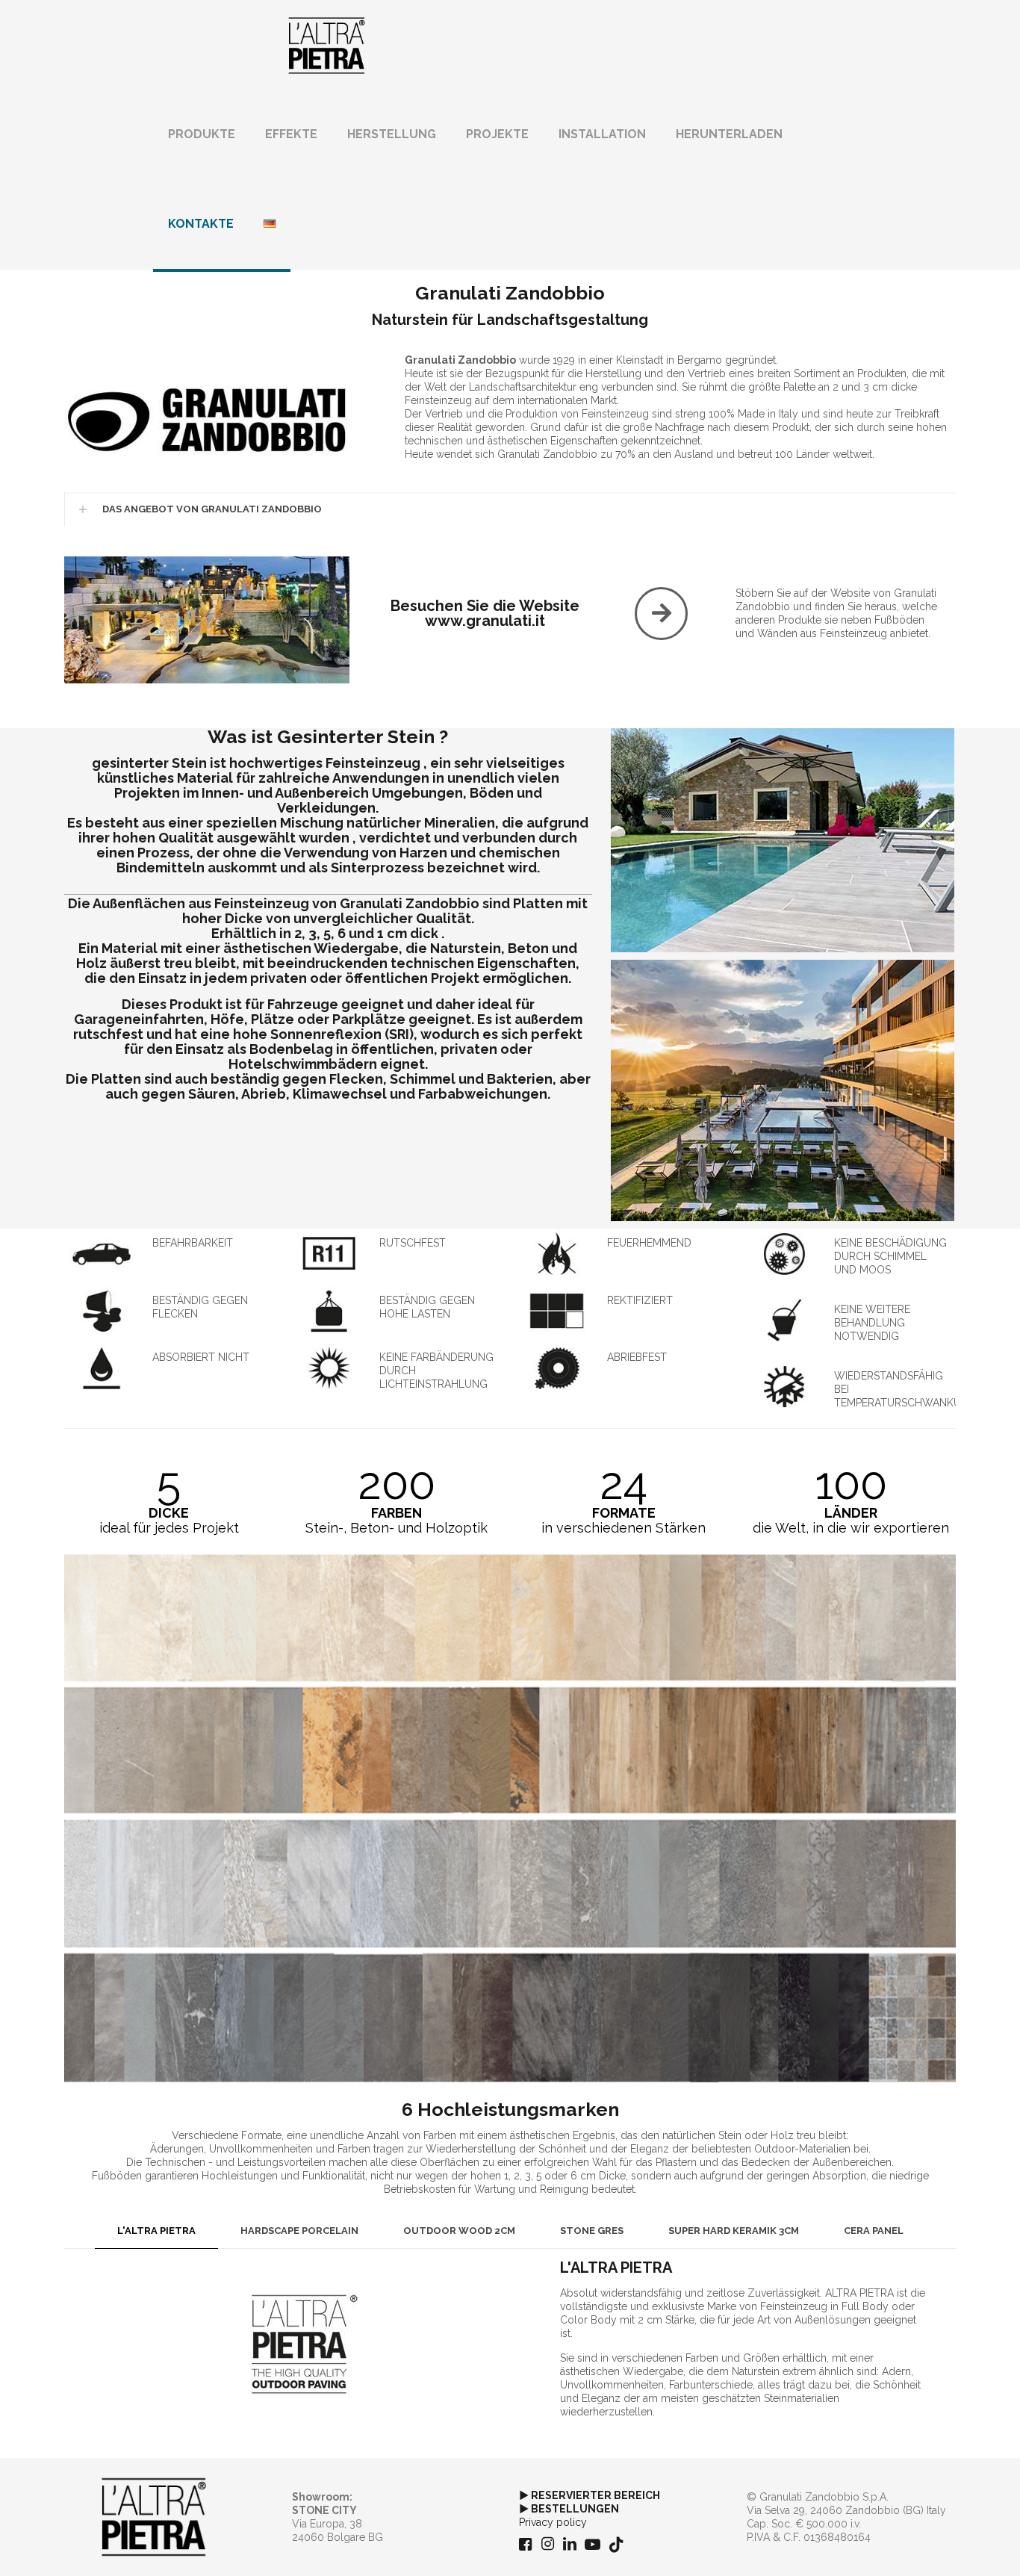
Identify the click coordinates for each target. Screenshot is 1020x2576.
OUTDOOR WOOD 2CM (459, 2231)
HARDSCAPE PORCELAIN (299, 2231)
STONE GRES (592, 2231)
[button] (510, 509)
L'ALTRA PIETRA (156, 2231)
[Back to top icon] (948, 2545)
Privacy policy (553, 2522)
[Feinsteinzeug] (327, 45)
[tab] (156, 2231)
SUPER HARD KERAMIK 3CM (734, 2231)
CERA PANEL (874, 2231)
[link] (207, 423)
